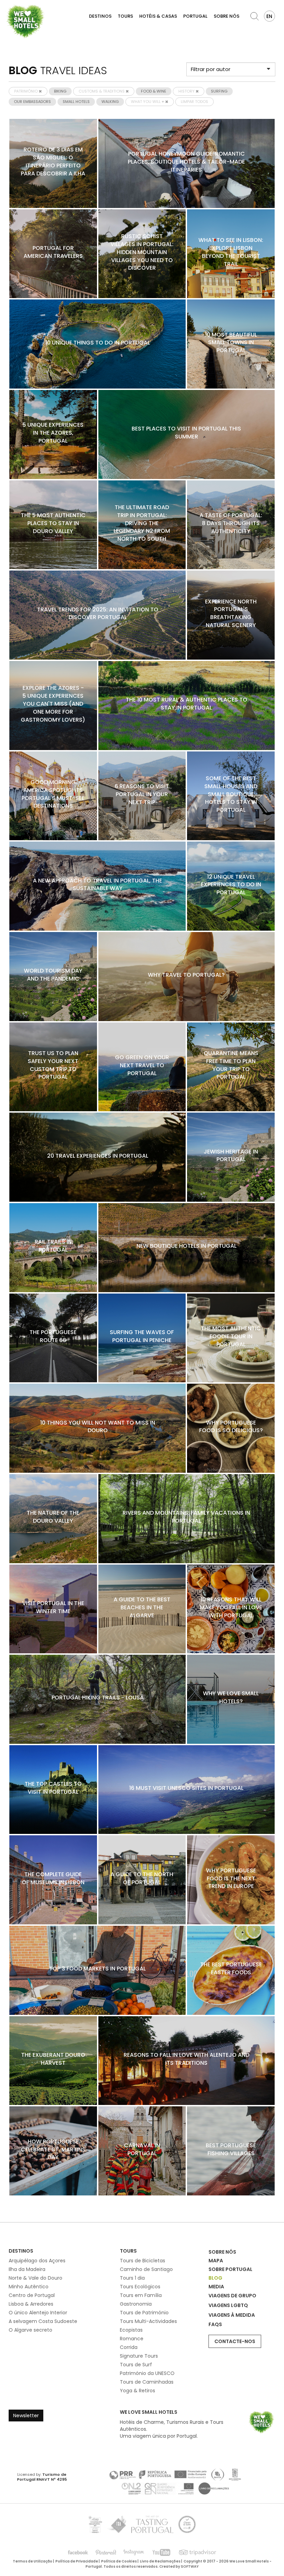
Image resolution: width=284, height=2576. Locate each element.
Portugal (195, 16)
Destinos (100, 16)
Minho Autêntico (29, 2287)
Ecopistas (131, 2330)
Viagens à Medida (232, 2315)
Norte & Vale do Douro (35, 2278)
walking (110, 102)
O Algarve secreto (30, 2330)
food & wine (154, 91)
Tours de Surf (136, 2365)
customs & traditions (102, 91)
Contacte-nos (235, 2341)
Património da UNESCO (147, 2373)
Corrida (129, 2347)
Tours (125, 16)
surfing (219, 91)
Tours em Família (141, 2295)
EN (269, 16)
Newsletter (26, 2416)
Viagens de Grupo (232, 2296)
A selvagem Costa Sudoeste (43, 2321)
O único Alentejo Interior (38, 2313)
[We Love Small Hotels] (25, 21)
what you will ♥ (148, 102)
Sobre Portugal (230, 2269)
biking (60, 91)
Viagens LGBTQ (228, 2305)
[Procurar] (255, 16)
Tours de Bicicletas (143, 2261)
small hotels (76, 102)
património (26, 91)
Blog (215, 2278)
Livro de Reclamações (160, 2561)
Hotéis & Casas (158, 16)
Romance (132, 2339)
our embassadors (32, 102)
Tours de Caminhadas (147, 2382)
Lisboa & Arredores (31, 2304)
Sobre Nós (227, 16)
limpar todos (194, 102)
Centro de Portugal (32, 2295)
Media (216, 2287)
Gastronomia (136, 2304)
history (187, 91)
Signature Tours (139, 2356)
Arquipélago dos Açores (37, 2261)
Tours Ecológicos (140, 2287)
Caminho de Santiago (146, 2269)
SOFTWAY (190, 2566)
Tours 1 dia (132, 2278)
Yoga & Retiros (137, 2391)
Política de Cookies (119, 2561)
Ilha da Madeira (27, 2269)
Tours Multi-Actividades (148, 2321)
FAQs (215, 2324)
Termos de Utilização (33, 2561)
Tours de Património (144, 2313)
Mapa (216, 2261)
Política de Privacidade (77, 2561)
